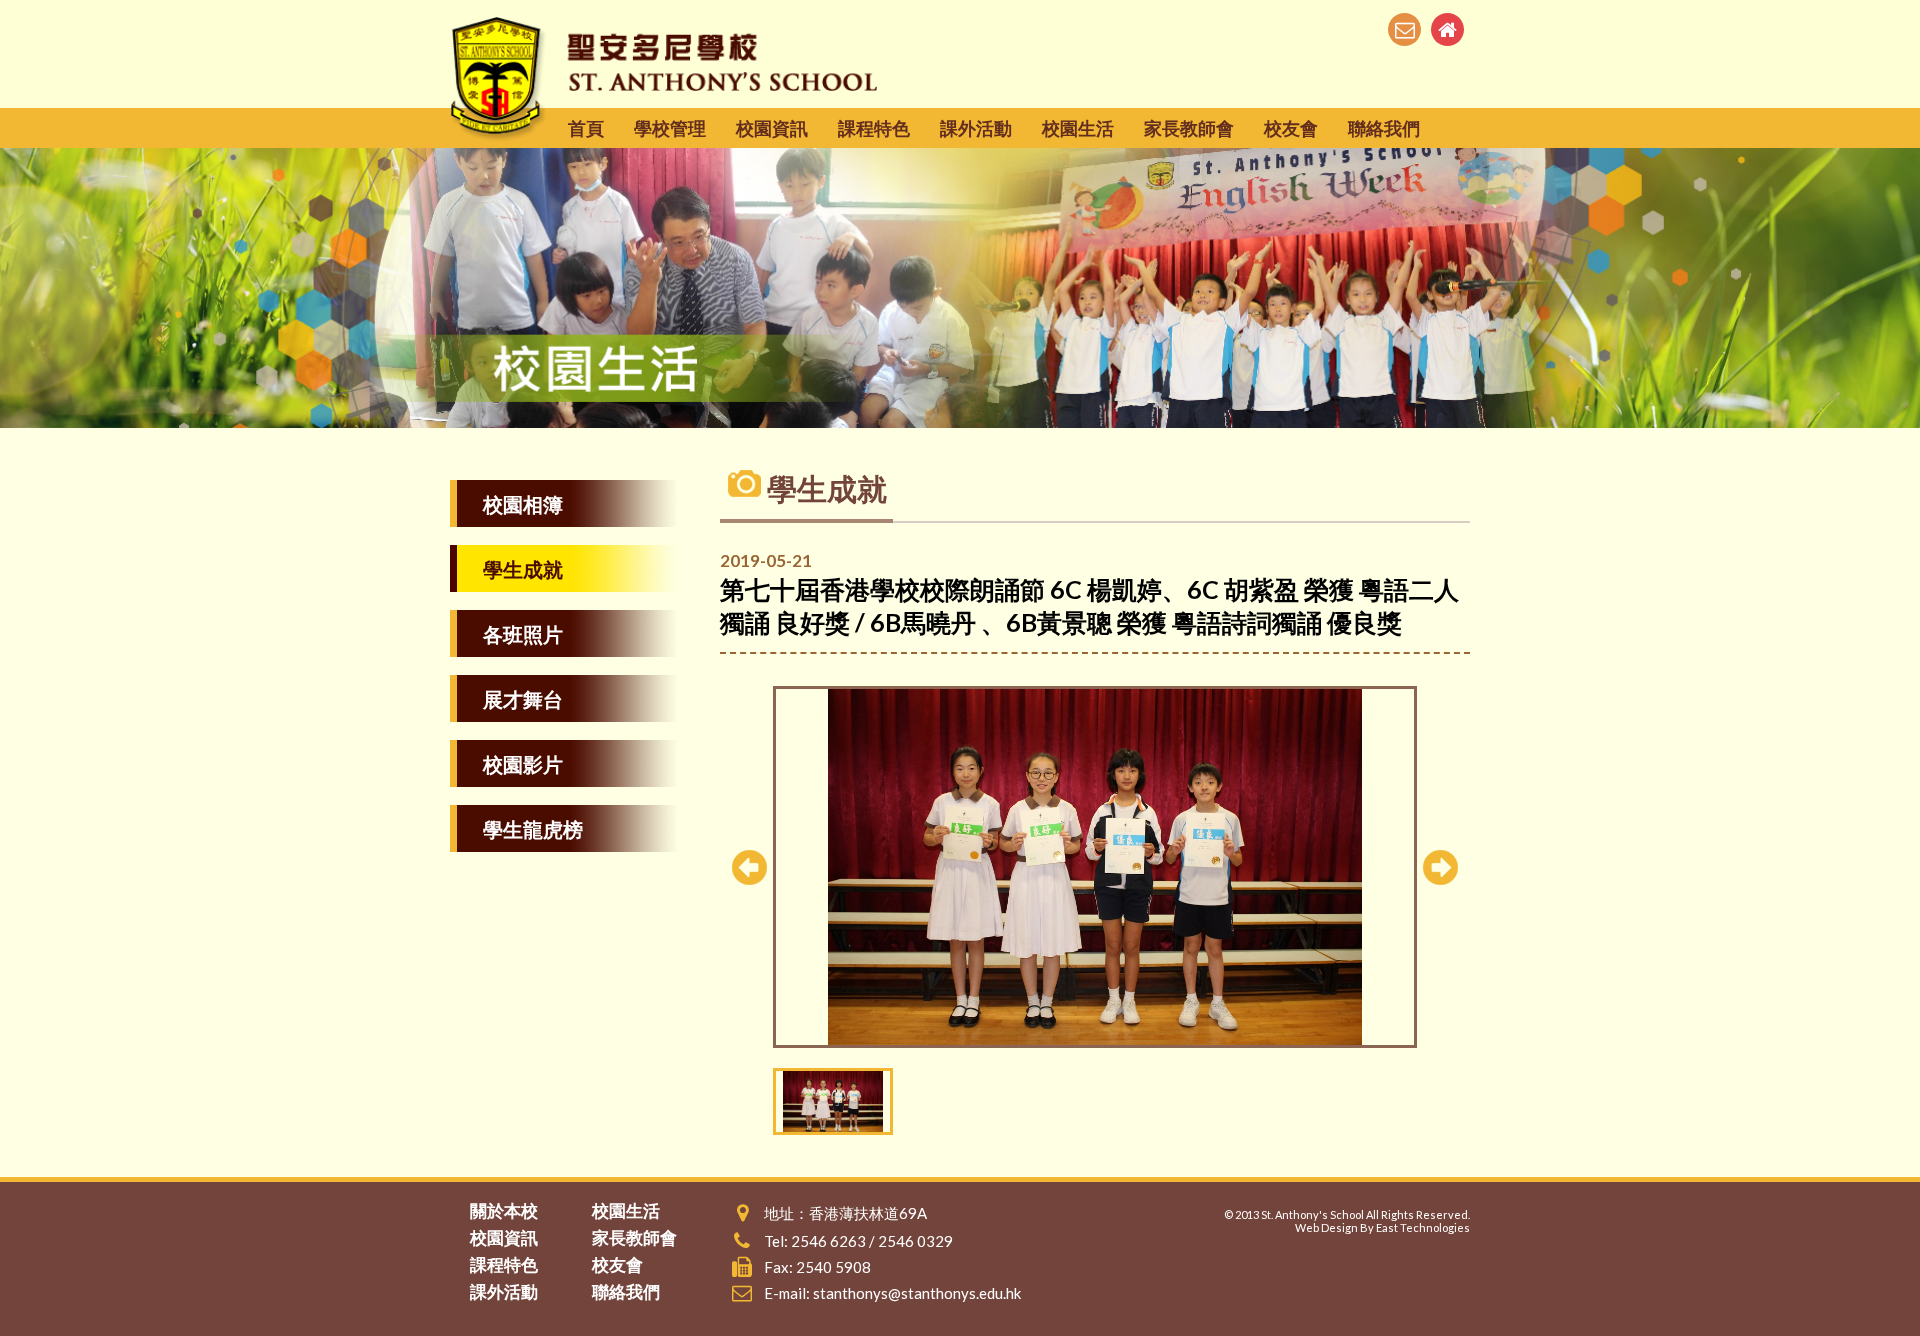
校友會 (1291, 128)
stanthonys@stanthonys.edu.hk (917, 1293)
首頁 (586, 128)
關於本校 (504, 1210)
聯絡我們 (1384, 128)
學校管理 (670, 128)
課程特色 (874, 128)
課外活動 (976, 128)
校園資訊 (772, 128)
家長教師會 (1189, 128)
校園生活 (1078, 128)
